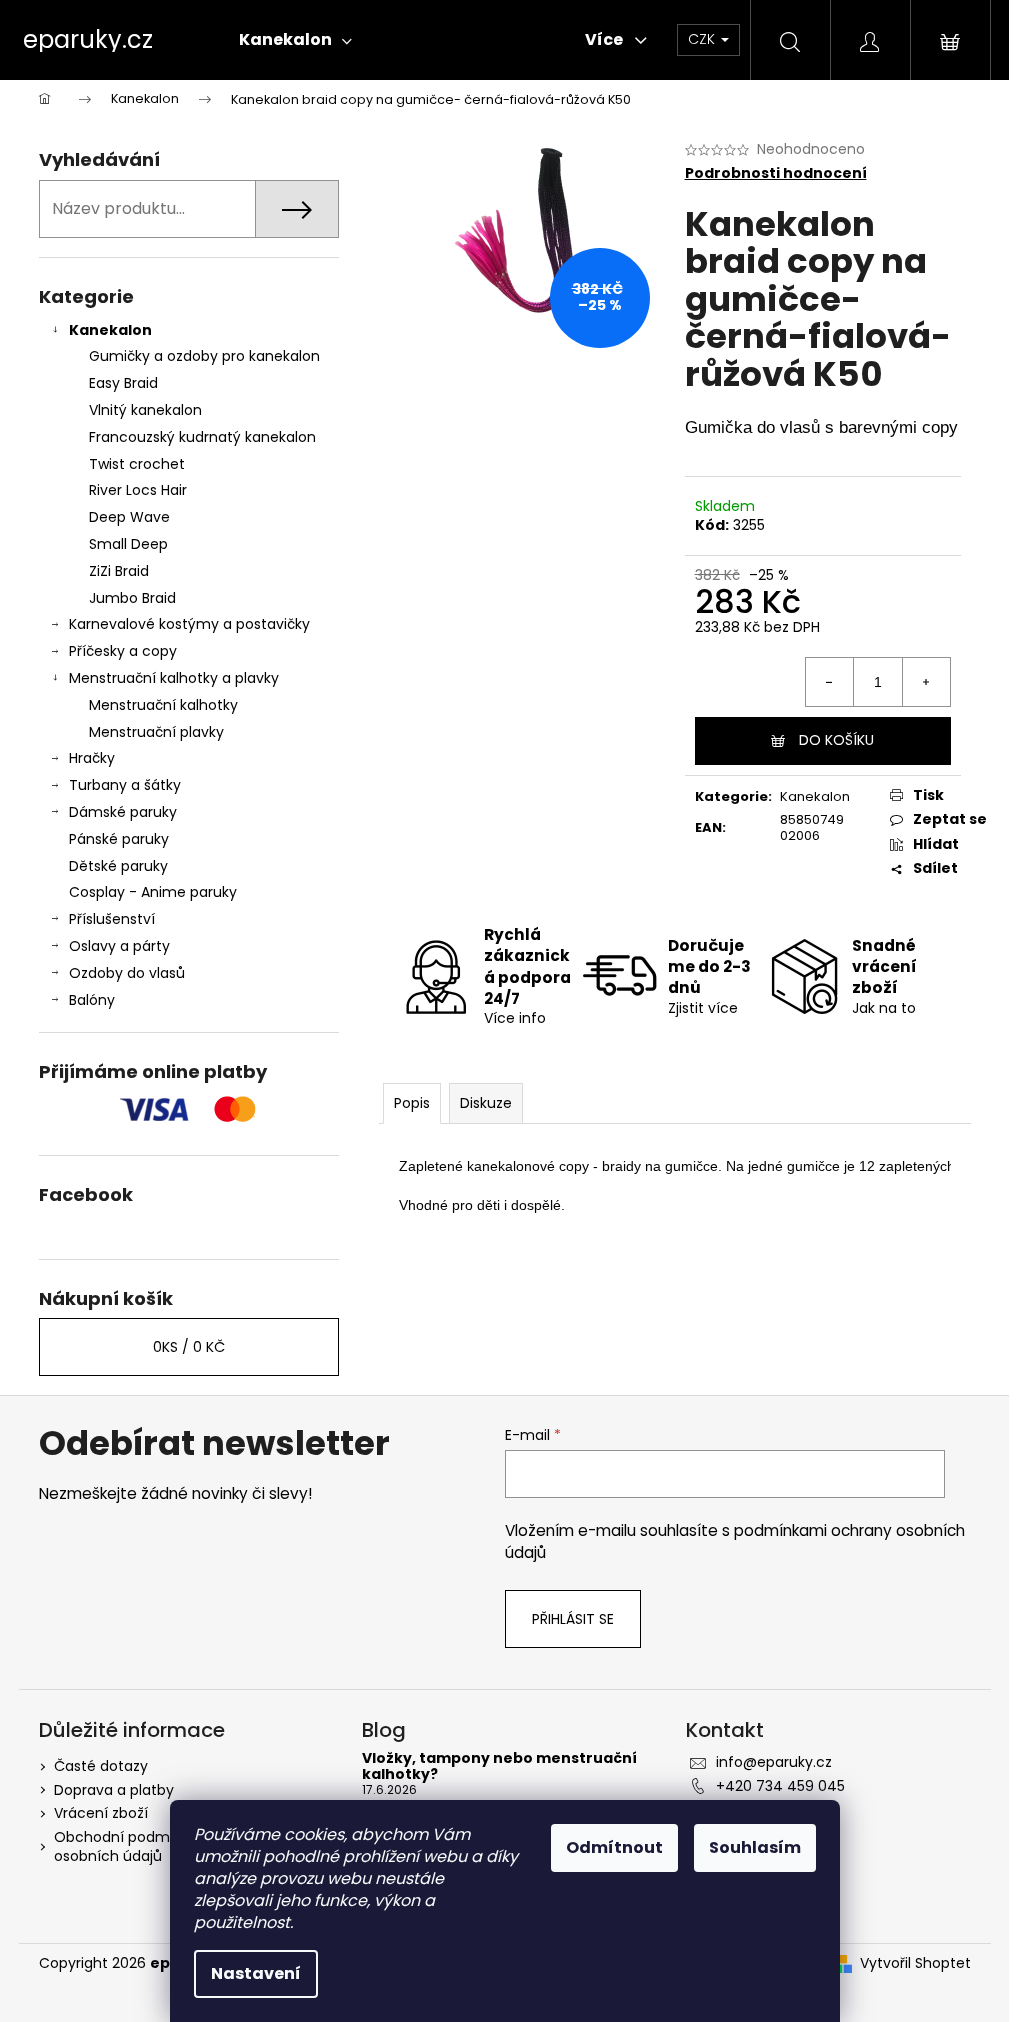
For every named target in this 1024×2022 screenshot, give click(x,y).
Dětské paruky (118, 866)
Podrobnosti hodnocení (776, 173)
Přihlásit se (573, 1619)
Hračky (92, 758)
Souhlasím (755, 1847)
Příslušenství (112, 919)
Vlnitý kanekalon (145, 410)
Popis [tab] (412, 1103)
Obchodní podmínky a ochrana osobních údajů (164, 1846)
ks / (189, 1347)
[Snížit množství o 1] (830, 682)
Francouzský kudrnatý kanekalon (202, 437)
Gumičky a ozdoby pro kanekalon (204, 356)
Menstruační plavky (156, 732)
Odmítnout (614, 1847)
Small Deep (128, 544)
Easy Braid (123, 383)
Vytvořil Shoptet (915, 1963)
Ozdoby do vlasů (127, 973)
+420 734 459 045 (780, 1786)
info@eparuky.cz (774, 1762)
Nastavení (256, 1973)
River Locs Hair (138, 490)
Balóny (92, 1000)
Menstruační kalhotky (163, 705)
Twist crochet (137, 464)
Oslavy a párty (119, 946)
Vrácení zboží (101, 1813)
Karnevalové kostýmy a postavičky (189, 624)
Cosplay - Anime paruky (153, 892)
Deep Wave (129, 517)
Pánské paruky (119, 839)
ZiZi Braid (119, 571)
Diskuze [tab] (486, 1103)
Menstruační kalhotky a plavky (174, 678)
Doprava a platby (114, 1790)
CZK (703, 39)
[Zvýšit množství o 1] (926, 682)
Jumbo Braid (132, 598)
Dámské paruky (123, 812)
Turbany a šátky (125, 785)
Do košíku (836, 740)
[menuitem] (295, 40)
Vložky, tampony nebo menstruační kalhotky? (499, 1766)
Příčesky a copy (123, 651)
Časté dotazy (101, 1766)
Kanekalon (110, 330)
